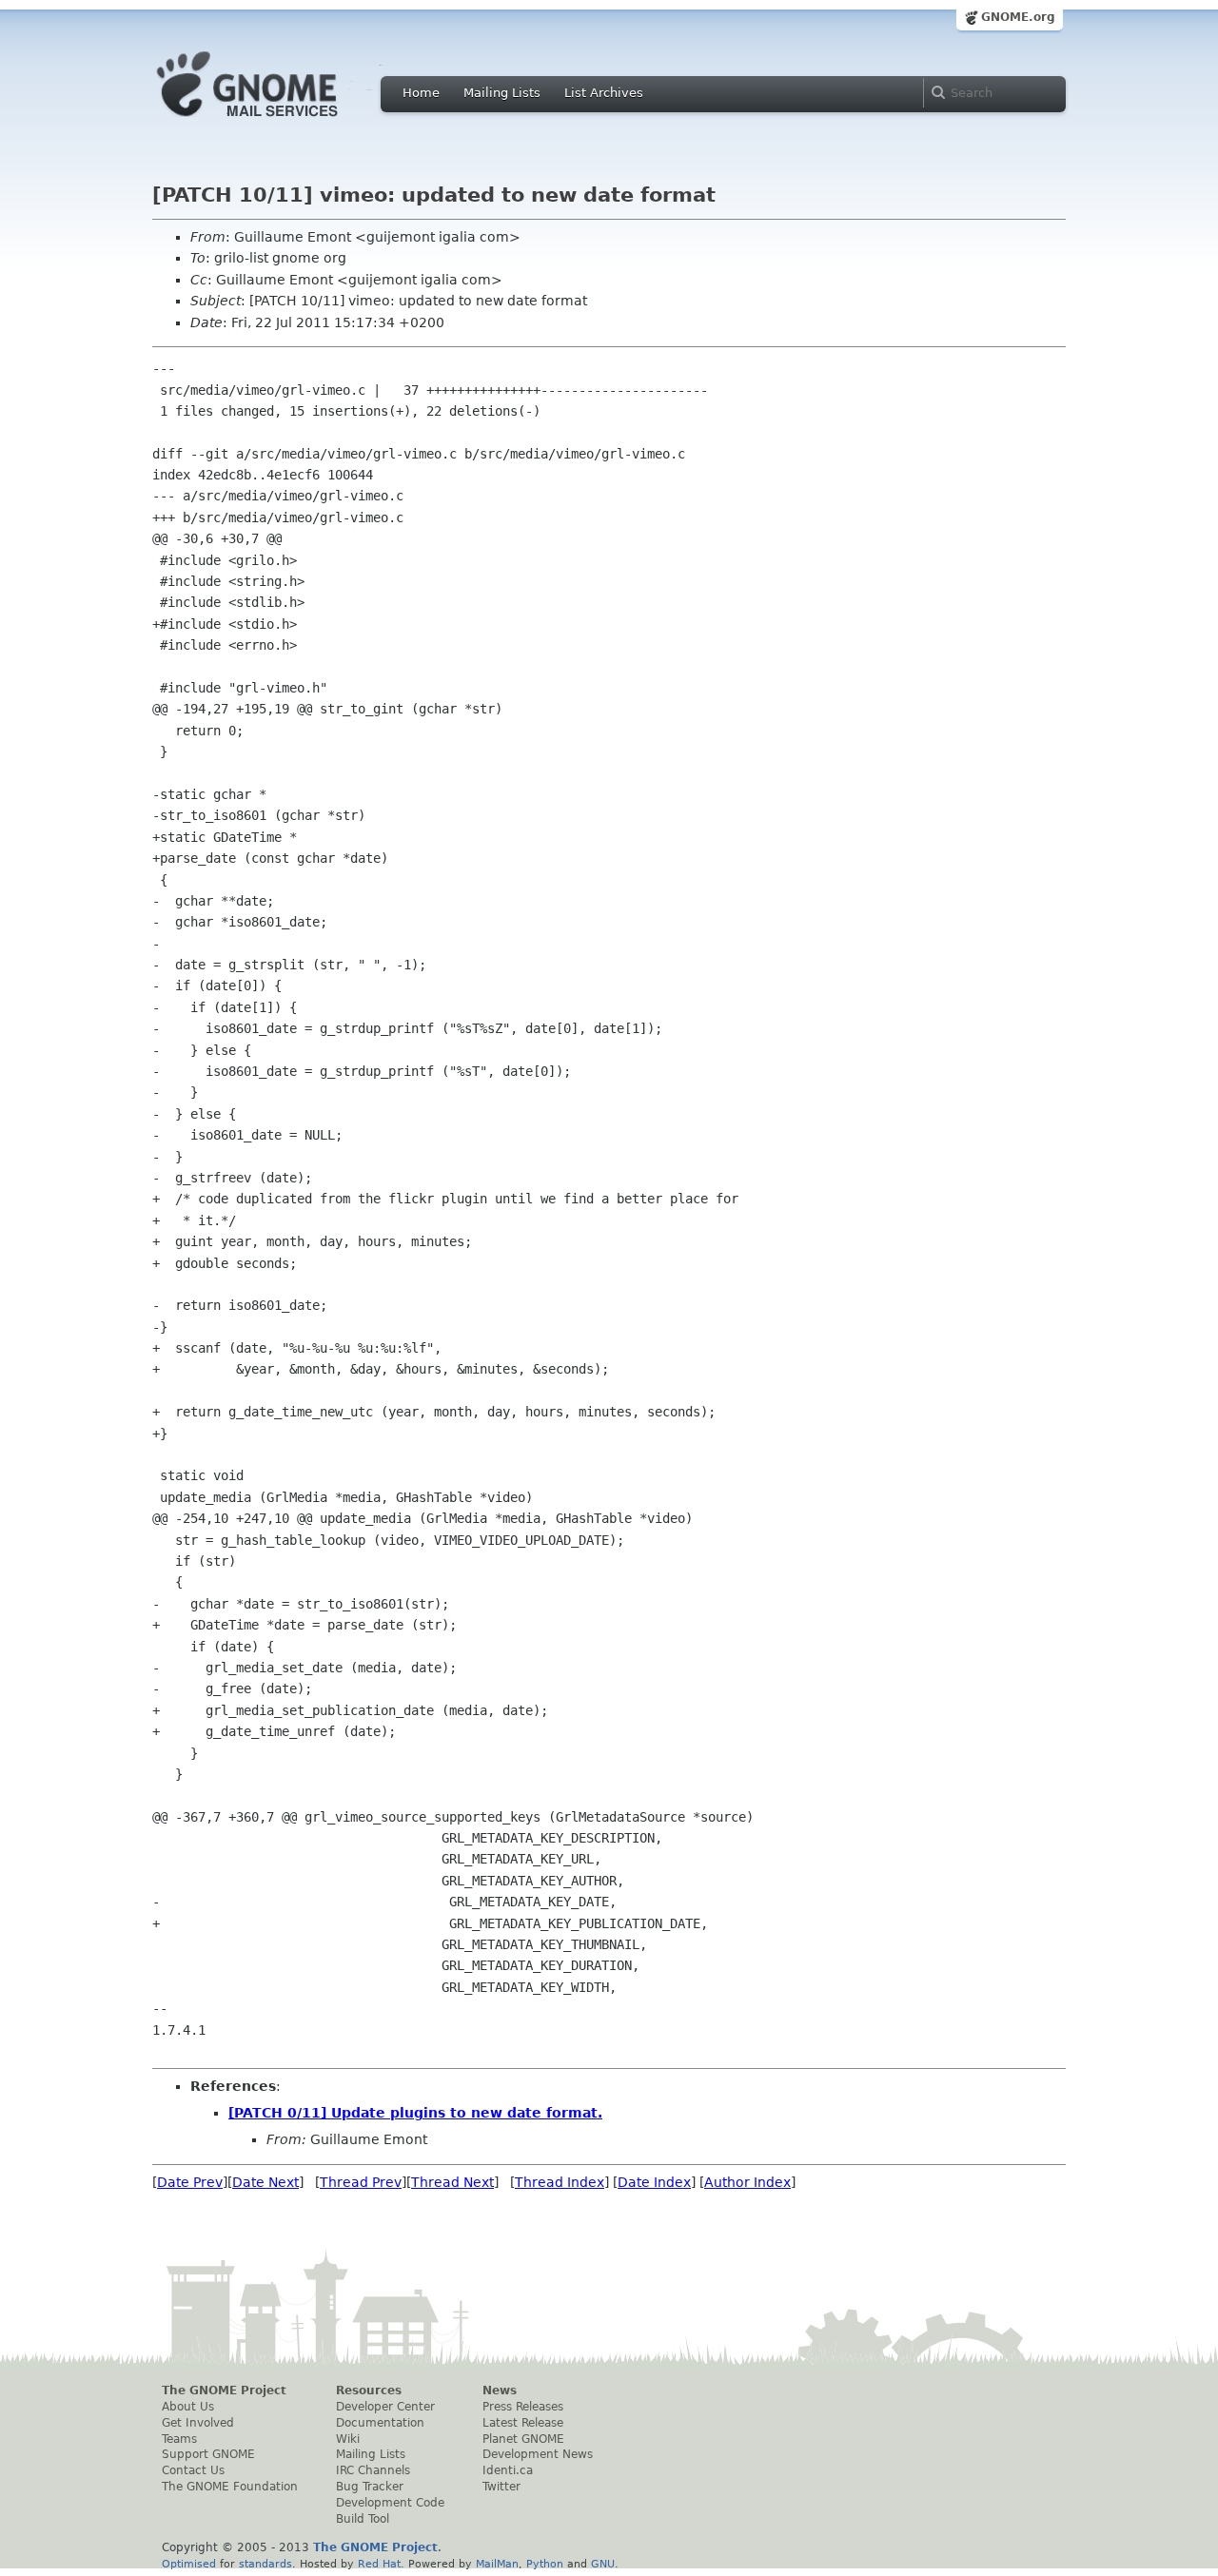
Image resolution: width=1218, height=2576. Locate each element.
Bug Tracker (370, 2487)
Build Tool (363, 2519)
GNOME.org (1018, 17)
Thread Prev (361, 2182)
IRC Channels (373, 2470)
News (500, 2391)
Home (421, 93)
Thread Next (452, 2182)
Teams (179, 2439)
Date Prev (190, 2182)
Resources (369, 2391)
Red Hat (379, 2564)
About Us (188, 2407)
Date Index (654, 2182)
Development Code (390, 2503)
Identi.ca (508, 2470)
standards (265, 2564)
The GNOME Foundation (230, 2487)
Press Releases (523, 2407)
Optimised (189, 2564)
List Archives (604, 93)
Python (545, 2564)
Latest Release (523, 2423)
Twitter (501, 2487)
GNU (603, 2564)
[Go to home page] (276, 122)
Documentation (380, 2423)
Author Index (747, 2182)
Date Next (265, 2182)
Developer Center (385, 2407)
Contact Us (193, 2470)
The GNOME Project (224, 2391)
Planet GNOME (523, 2439)
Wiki (348, 2439)
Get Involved (198, 2423)
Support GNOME (208, 2454)
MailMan (497, 2564)
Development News (538, 2454)
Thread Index (560, 2182)
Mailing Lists (502, 93)
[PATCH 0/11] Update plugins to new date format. (415, 2113)
